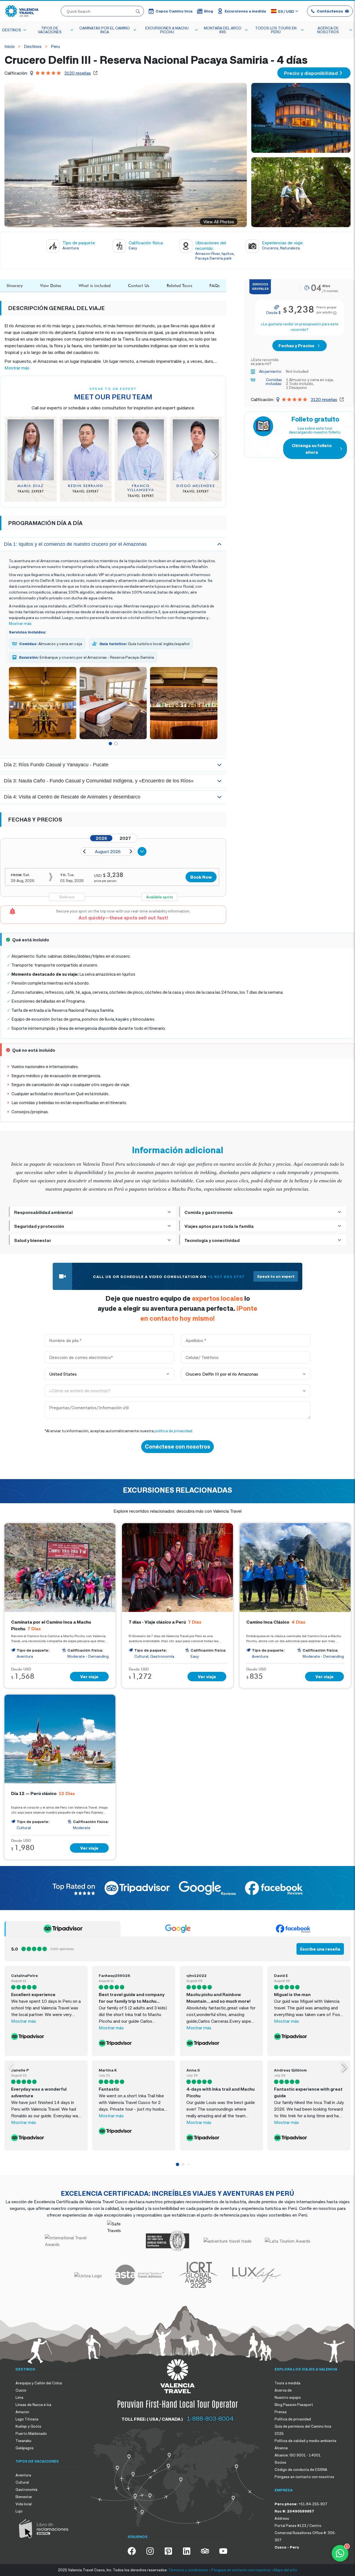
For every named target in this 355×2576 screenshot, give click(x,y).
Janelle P (20, 2070)
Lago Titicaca (27, 2419)
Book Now (201, 877)
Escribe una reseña (320, 1949)
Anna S (193, 2070)
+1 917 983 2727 (226, 1276)
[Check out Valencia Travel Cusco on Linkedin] (187, 2551)
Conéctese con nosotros (177, 1447)
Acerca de (283, 2390)
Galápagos (25, 2448)
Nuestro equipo (288, 2397)
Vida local (24, 2504)
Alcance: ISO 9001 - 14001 (298, 2455)
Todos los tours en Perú (276, 30)
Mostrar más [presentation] (17, 368)
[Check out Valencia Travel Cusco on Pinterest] (168, 2551)
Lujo (19, 2511)
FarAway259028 (115, 1975)
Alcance (281, 2448)
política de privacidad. (174, 1431)
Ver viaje (89, 1677)
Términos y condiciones (188, 2570)
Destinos (12, 30)
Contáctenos (330, 11)
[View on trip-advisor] (46, 2037)
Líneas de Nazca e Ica (33, 2405)
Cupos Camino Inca (174, 11)
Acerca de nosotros (328, 30)
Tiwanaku (23, 2441)
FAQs (215, 286)
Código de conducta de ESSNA (301, 2469)
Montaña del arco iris (223, 30)
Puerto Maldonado (31, 2433)
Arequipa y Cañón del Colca (39, 2383)
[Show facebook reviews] (293, 1929)
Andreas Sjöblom (290, 2070)
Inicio (10, 46)
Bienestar (24, 2497)
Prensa (281, 2412)
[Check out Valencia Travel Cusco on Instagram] (150, 2551)
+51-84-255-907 (313, 2504)
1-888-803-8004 (210, 2418)
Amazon (22, 2412)
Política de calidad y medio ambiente (305, 2441)
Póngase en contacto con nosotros (304, 2477)
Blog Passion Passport (294, 2405)
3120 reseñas (78, 73)
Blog (209, 11)
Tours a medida (287, 2383)
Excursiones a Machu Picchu (167, 30)
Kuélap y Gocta (28, 2426)
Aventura (23, 2475)
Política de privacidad (293, 2419)
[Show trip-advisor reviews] (62, 1929)
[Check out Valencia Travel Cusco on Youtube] (223, 2551)
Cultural (22, 2482)
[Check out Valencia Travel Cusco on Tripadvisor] (205, 2551)
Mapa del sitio (286, 2570)
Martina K (108, 2070)
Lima (19, 2397)
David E (281, 1975)
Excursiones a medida (245, 11)
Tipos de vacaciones (50, 30)
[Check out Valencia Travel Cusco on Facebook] (132, 2551)
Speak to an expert (276, 1276)
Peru (55, 46)
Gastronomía (26, 2489)
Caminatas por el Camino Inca (105, 30)
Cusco (21, 2390)
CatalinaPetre (25, 1975)
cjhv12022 (196, 1975)
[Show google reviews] (178, 1929)
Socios (280, 2462)
